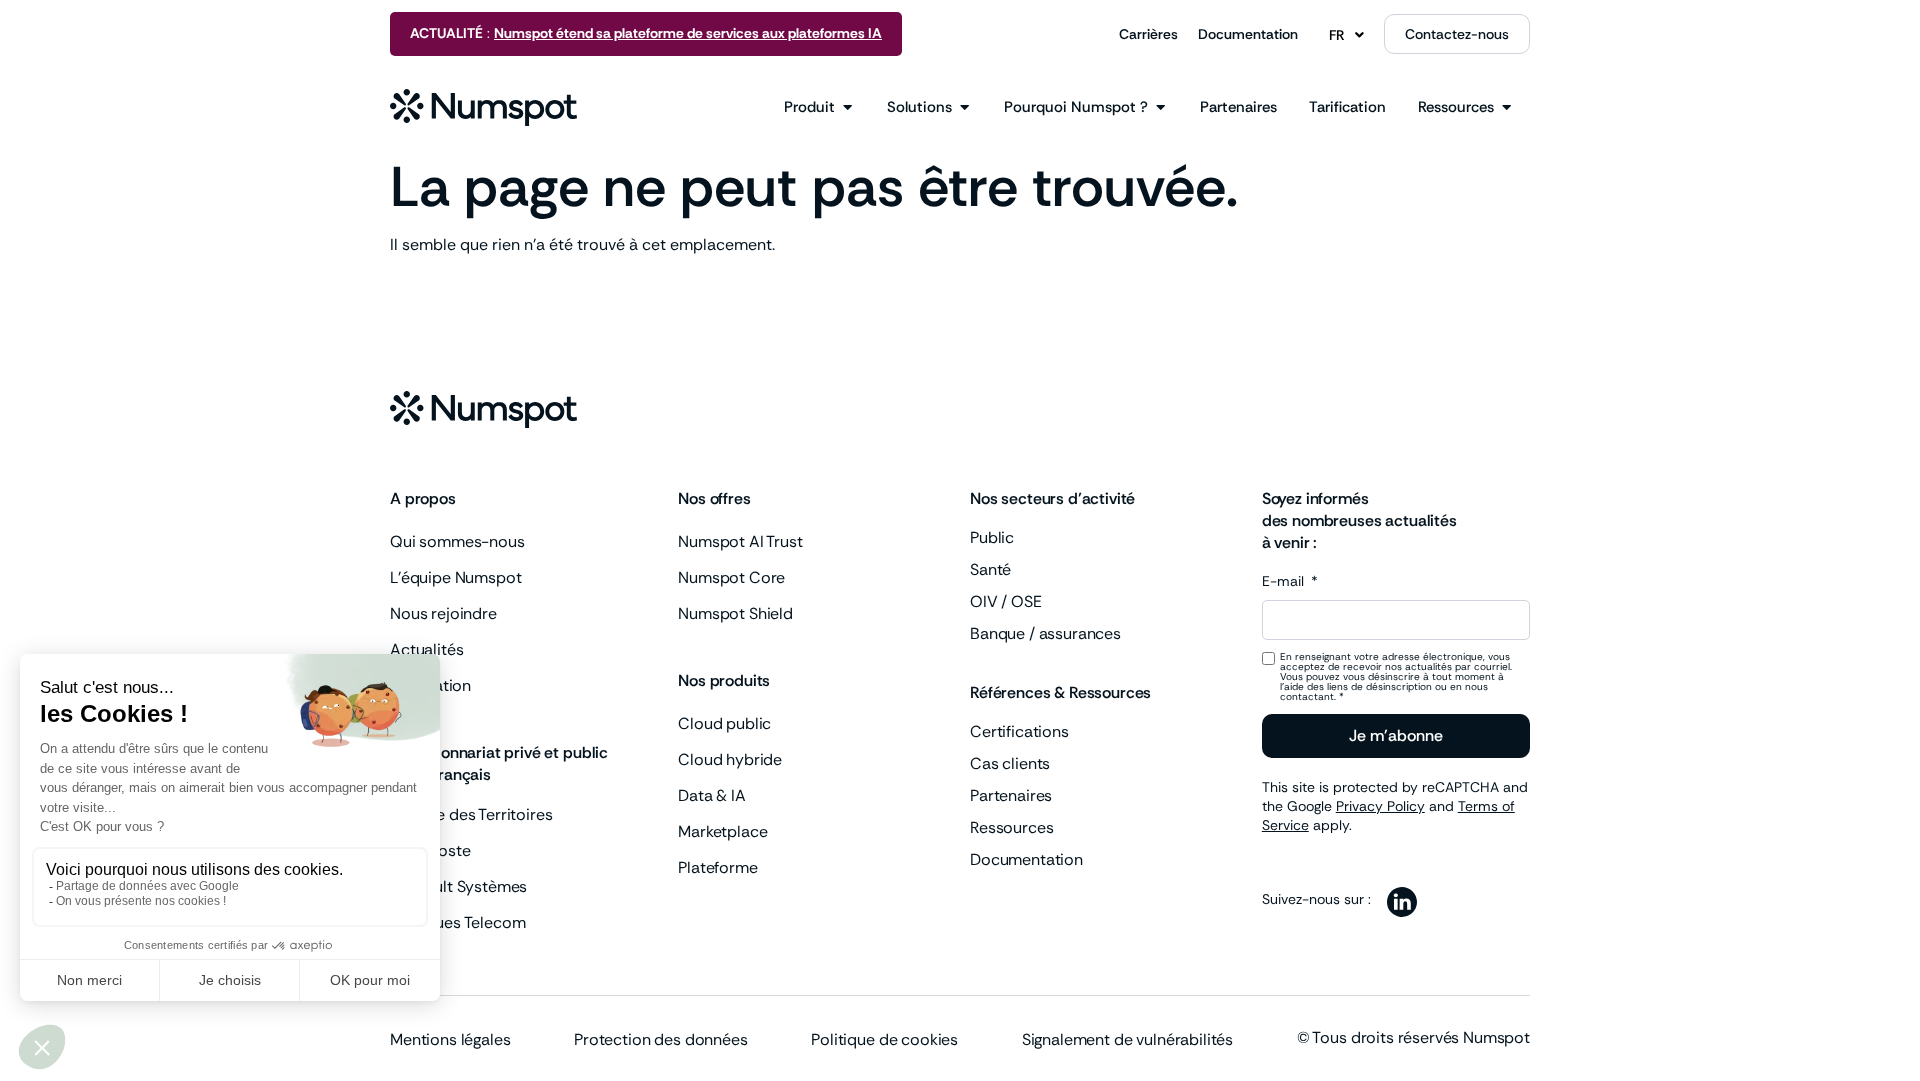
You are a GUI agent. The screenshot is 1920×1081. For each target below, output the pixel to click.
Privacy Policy (1380, 806)
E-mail (1285, 582)
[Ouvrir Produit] (847, 107)
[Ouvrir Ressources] (1506, 107)
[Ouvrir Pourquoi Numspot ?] (1160, 107)
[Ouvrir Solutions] (964, 107)
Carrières (1148, 34)
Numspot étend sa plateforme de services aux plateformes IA (688, 33)
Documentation (1248, 34)
